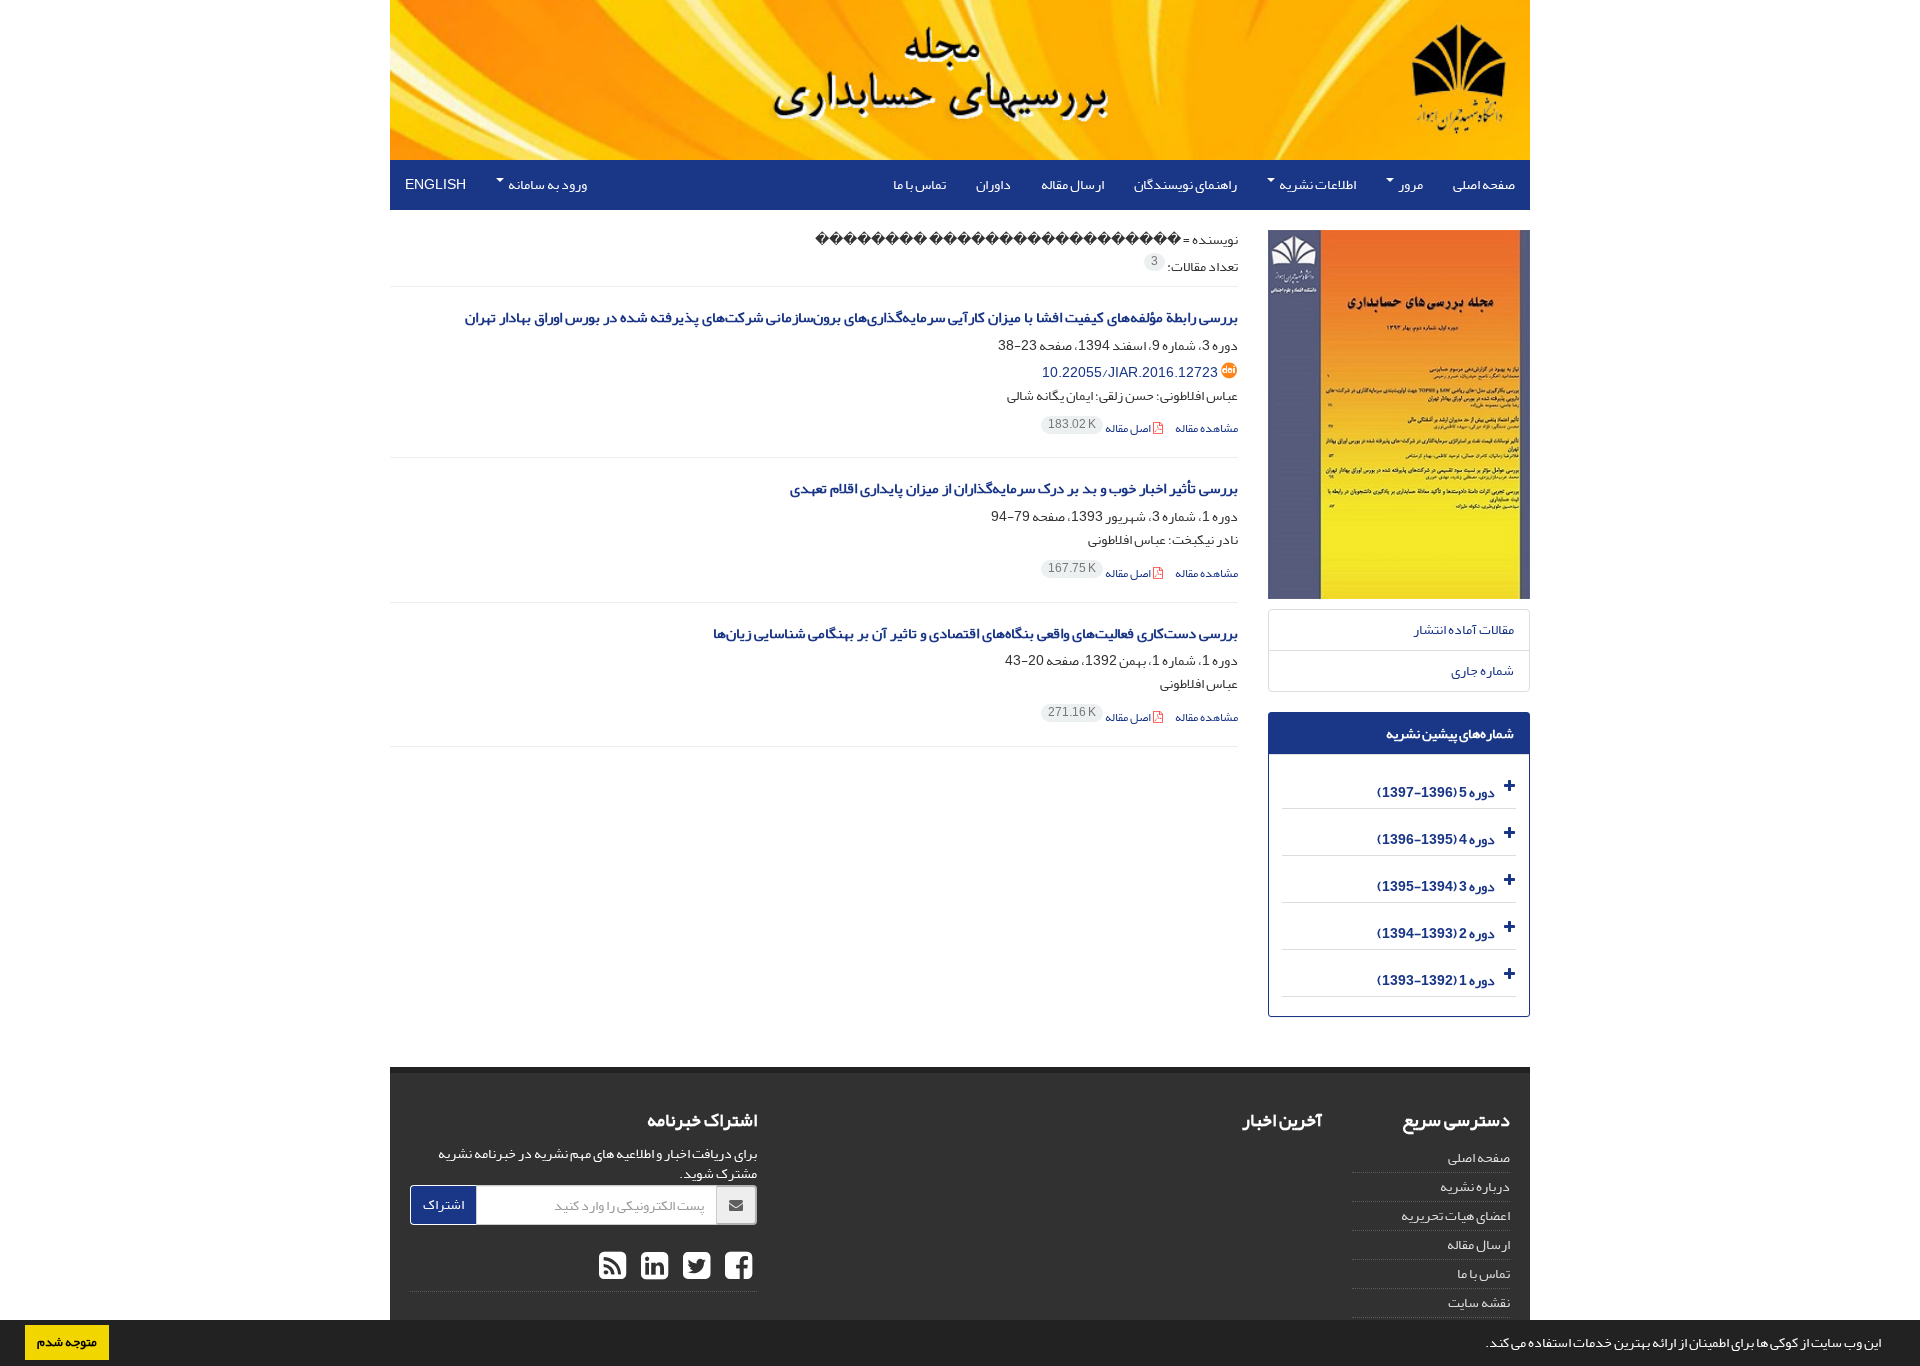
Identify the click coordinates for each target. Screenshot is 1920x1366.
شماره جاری (1482, 670)
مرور (1409, 184)
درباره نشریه (1475, 1186)
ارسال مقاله (1072, 184)
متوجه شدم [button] (67, 1342)
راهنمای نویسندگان (1185, 184)
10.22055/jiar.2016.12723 (1130, 372)
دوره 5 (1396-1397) (1436, 792)
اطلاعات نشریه (1316, 184)
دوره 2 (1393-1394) (1436, 933)
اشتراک (443, 1204)
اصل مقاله (1100, 428)
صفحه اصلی (1484, 184)
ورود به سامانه (546, 184)
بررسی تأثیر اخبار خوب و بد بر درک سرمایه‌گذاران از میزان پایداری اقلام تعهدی (1014, 488)
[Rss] (612, 1267)
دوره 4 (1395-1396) (1436, 839)
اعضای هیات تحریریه (1455, 1215)
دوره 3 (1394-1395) (1436, 886)
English (435, 184)
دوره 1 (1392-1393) (1436, 980)
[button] (1480, 1345)
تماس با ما (919, 184)
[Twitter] (694, 1267)
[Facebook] (736, 1267)
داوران (993, 184)
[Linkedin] (652, 1267)
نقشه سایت (1479, 1302)
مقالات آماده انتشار (1463, 629)
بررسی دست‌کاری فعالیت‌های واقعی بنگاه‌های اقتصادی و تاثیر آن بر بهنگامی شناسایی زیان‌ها (975, 633)
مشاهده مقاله (1206, 428)
